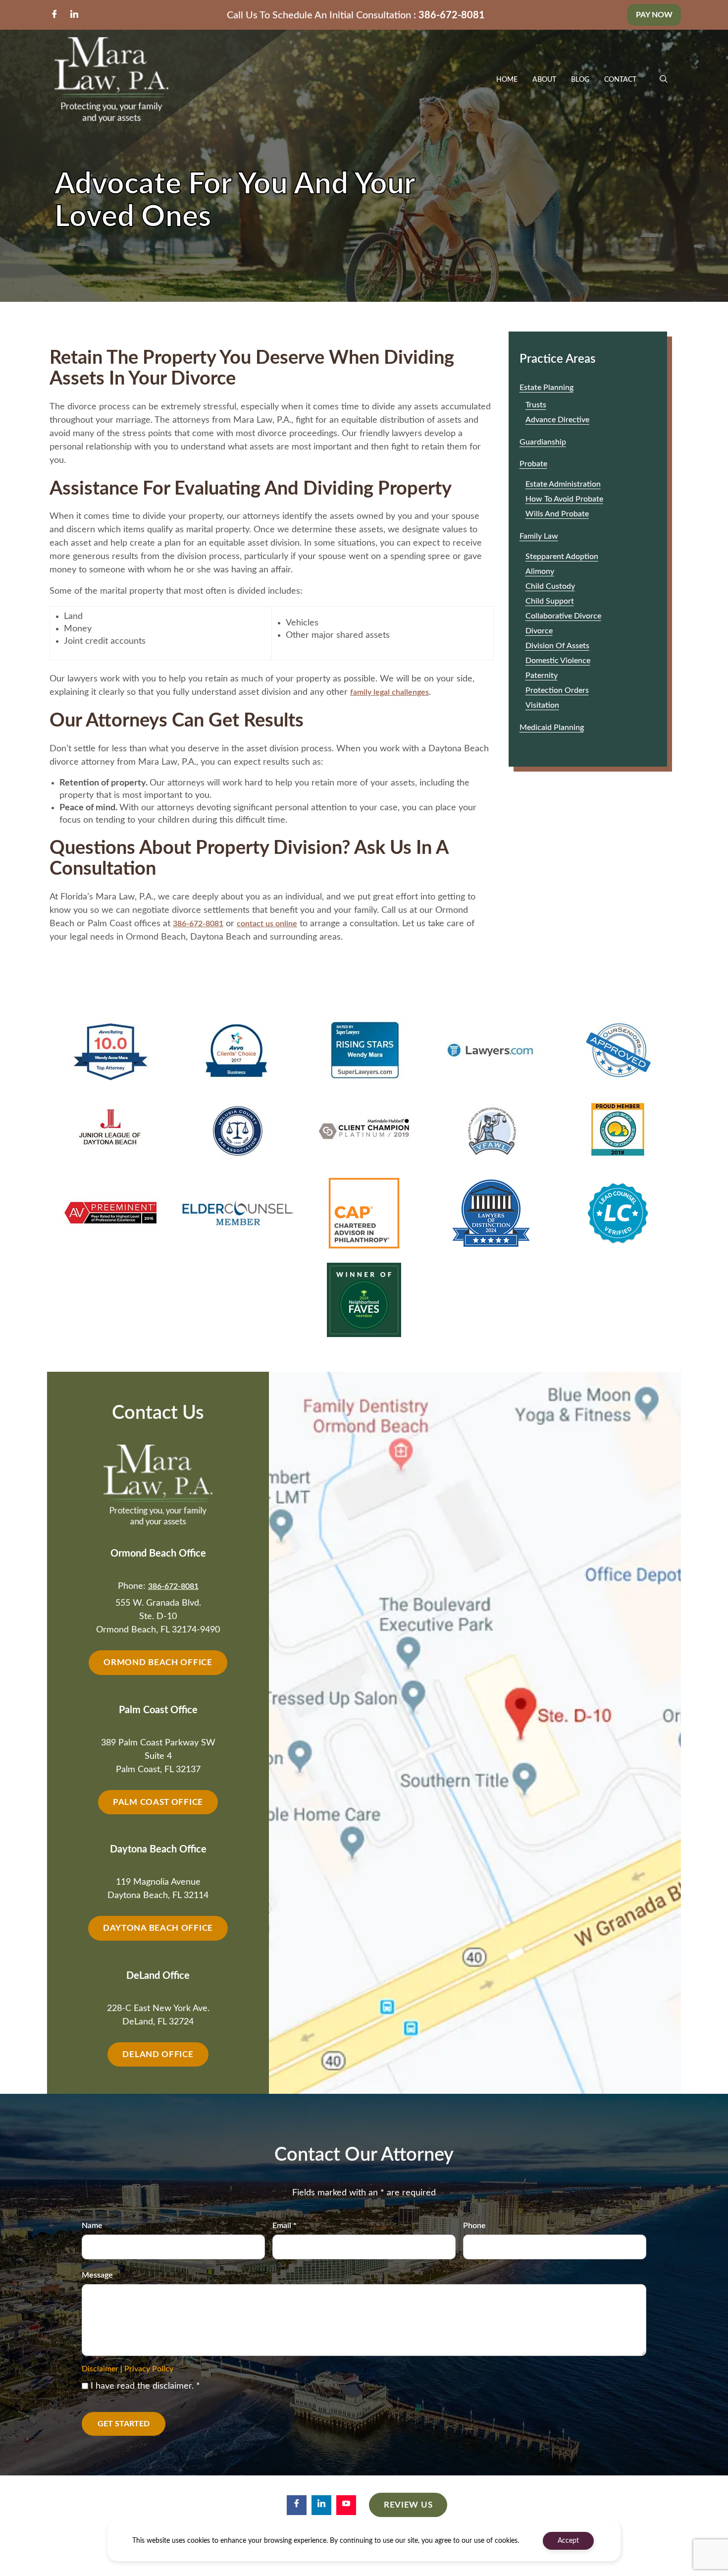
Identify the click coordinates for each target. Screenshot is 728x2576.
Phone (474, 2226)
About (544, 80)
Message (97, 2275)
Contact (620, 80)
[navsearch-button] (664, 80)
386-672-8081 (452, 15)
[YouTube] (346, 2505)
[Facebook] (54, 15)
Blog (580, 80)
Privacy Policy (149, 2369)
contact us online (267, 924)
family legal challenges (390, 692)
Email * (285, 2226)
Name (92, 2226)
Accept (568, 2541)
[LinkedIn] (74, 15)
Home (507, 80)
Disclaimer (100, 2369)
